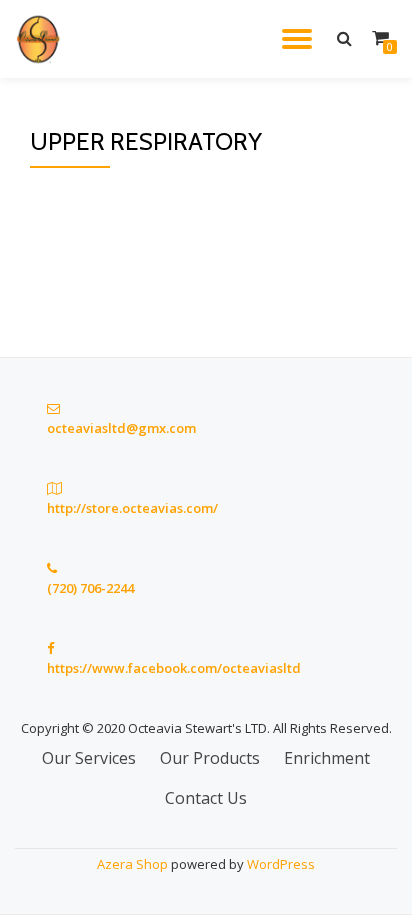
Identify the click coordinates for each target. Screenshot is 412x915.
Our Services (89, 758)
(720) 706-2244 (90, 588)
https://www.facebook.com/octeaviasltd (174, 668)
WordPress (281, 864)
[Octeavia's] (43, 39)
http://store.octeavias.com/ (132, 508)
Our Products (210, 758)
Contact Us (206, 798)
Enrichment (327, 758)
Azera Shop (132, 864)
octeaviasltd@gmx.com (121, 428)
